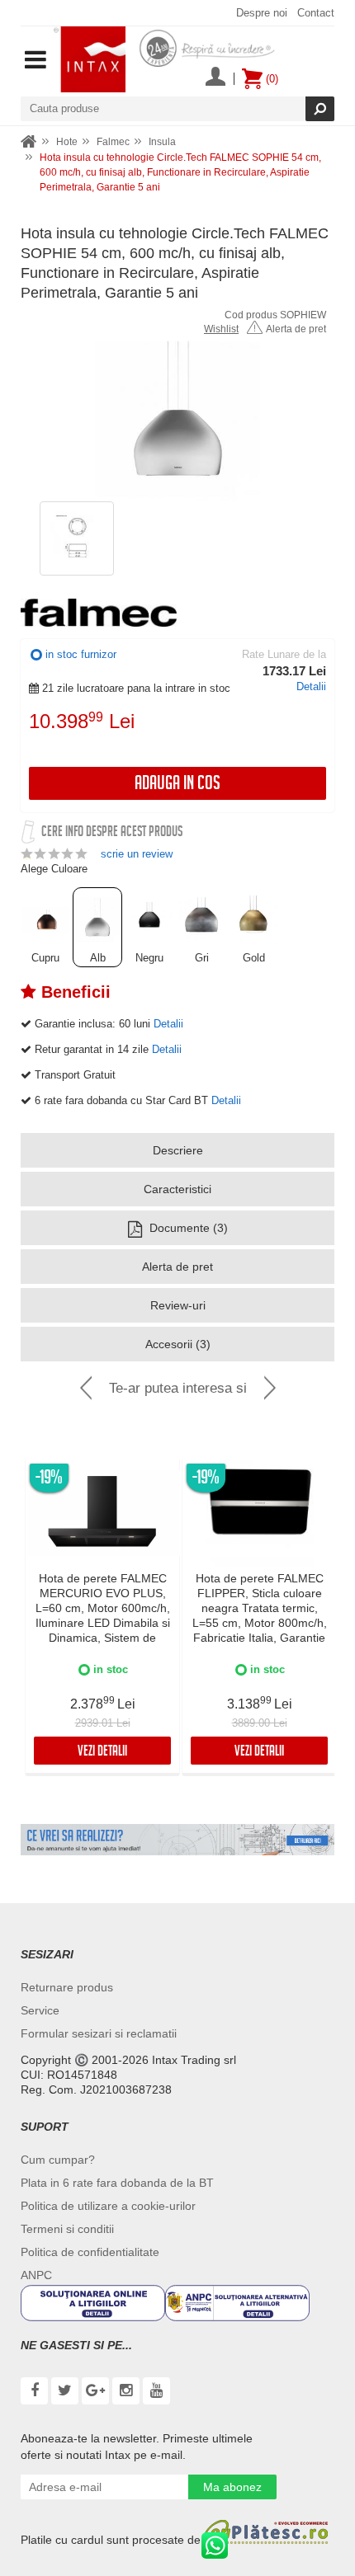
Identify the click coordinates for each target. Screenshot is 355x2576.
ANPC (36, 2275)
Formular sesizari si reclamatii (99, 2033)
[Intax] (90, 59)
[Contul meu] (215, 78)
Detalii (311, 686)
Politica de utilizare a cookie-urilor (108, 2206)
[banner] (177, 1840)
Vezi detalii (102, 1753)
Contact (316, 13)
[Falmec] (99, 613)
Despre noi (262, 13)
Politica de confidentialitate (90, 2252)
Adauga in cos (177, 785)
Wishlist (221, 329)
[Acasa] (29, 142)
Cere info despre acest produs (112, 833)
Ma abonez (232, 2487)
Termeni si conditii (67, 2229)
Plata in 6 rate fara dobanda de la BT (117, 2183)
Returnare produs (67, 1987)
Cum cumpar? (58, 2160)
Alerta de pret (296, 329)
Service (40, 2010)
